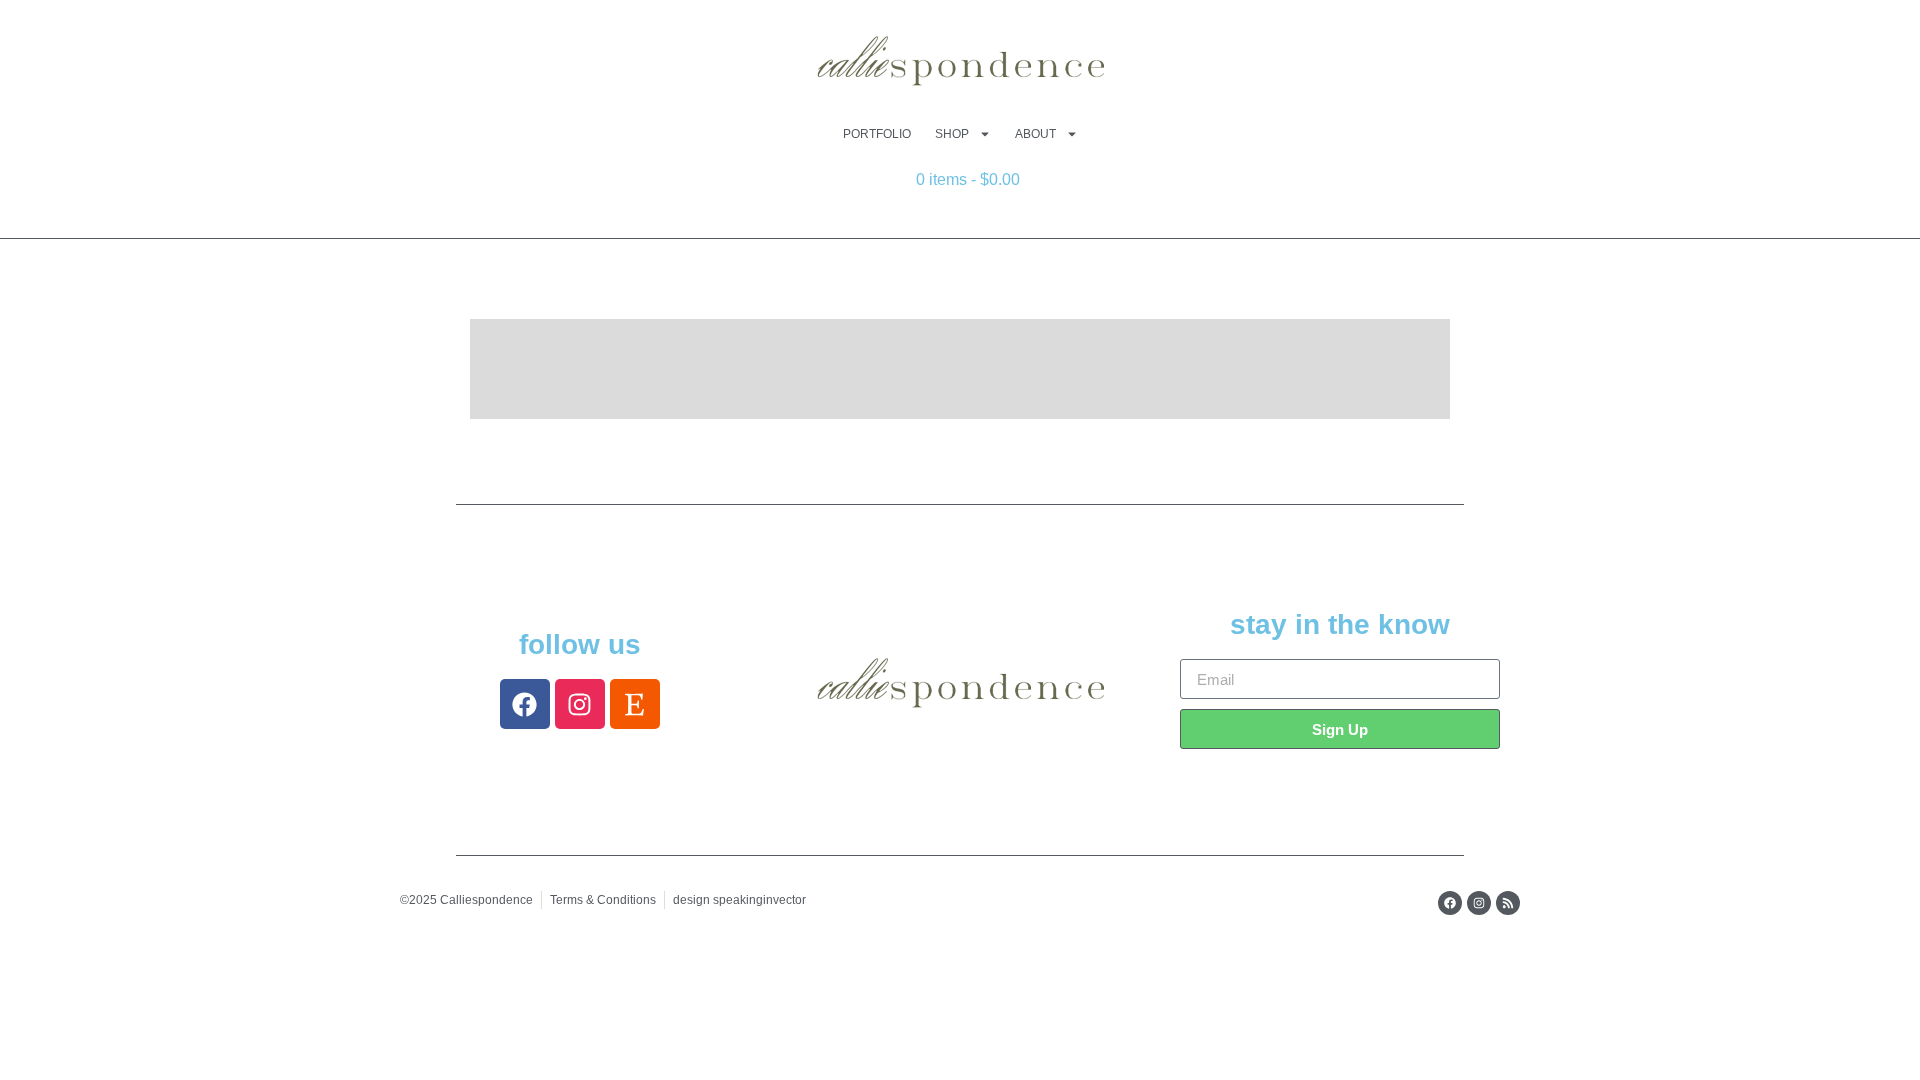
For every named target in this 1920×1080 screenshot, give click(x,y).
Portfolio (877, 134)
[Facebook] (525, 704)
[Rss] (1508, 903)
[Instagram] (580, 704)
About (1035, 134)
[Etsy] (635, 704)
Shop (952, 134)
